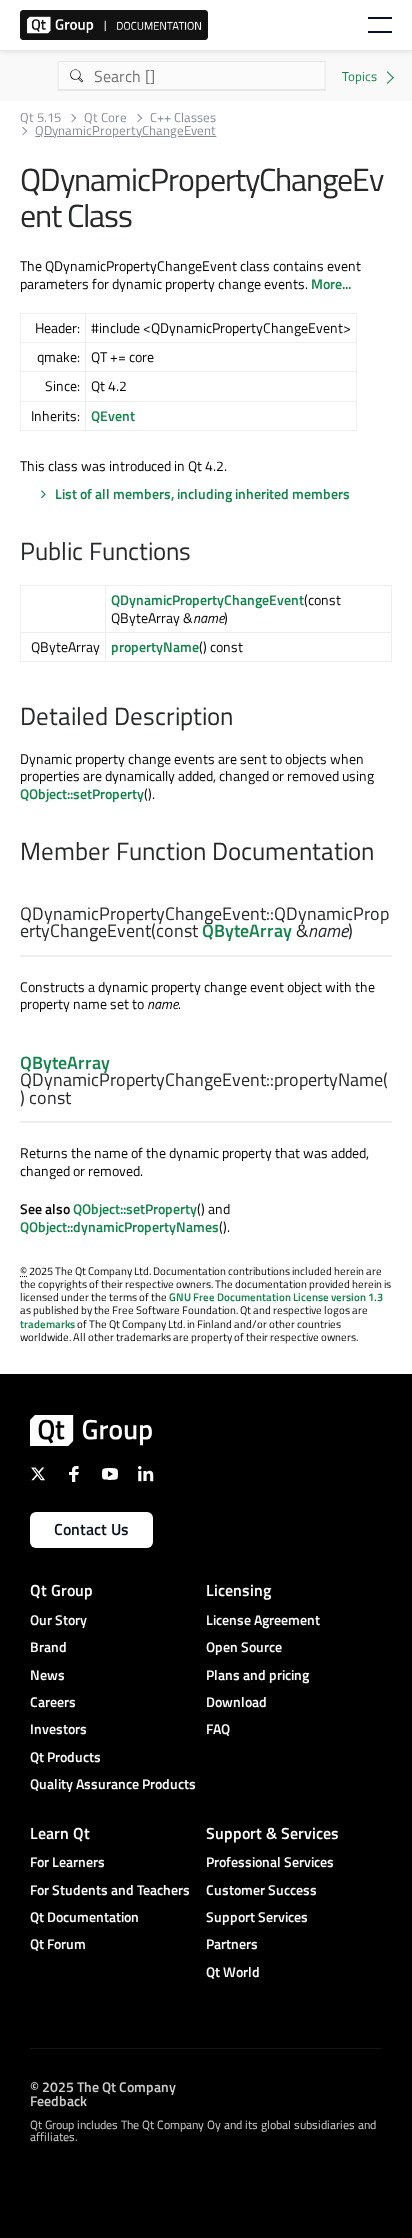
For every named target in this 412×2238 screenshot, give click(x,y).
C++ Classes (183, 117)
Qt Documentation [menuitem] (84, 1916)
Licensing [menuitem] (238, 1590)
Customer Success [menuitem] (261, 1889)
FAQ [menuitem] (218, 1728)
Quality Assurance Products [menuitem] (113, 1783)
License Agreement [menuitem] (263, 1619)
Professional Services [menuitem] (270, 1861)
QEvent (113, 415)
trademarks (47, 1324)
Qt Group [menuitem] (61, 1590)
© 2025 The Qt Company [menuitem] (103, 2085)
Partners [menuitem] (232, 1943)
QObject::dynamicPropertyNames (119, 1226)
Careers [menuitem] (53, 1701)
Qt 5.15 (40, 117)
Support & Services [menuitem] (272, 1833)
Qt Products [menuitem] (65, 1756)
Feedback (58, 2099)
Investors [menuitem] (58, 1728)
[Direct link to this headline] (201, 553)
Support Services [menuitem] (257, 1916)
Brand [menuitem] (48, 1646)
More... (331, 283)
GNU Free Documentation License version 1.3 (276, 1297)
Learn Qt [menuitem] (60, 1833)
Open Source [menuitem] (244, 1646)
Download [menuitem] (236, 1701)
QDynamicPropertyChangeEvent (207, 599)
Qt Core (105, 117)
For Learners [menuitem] (67, 1861)
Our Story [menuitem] (58, 1619)
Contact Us (91, 1529)
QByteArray (247, 930)
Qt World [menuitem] (233, 1971)
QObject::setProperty (82, 793)
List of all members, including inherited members (202, 493)
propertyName (155, 646)
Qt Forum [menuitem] (58, 1943)
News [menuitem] (47, 1674)
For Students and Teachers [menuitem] (110, 1889)
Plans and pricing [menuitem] (257, 1674)
